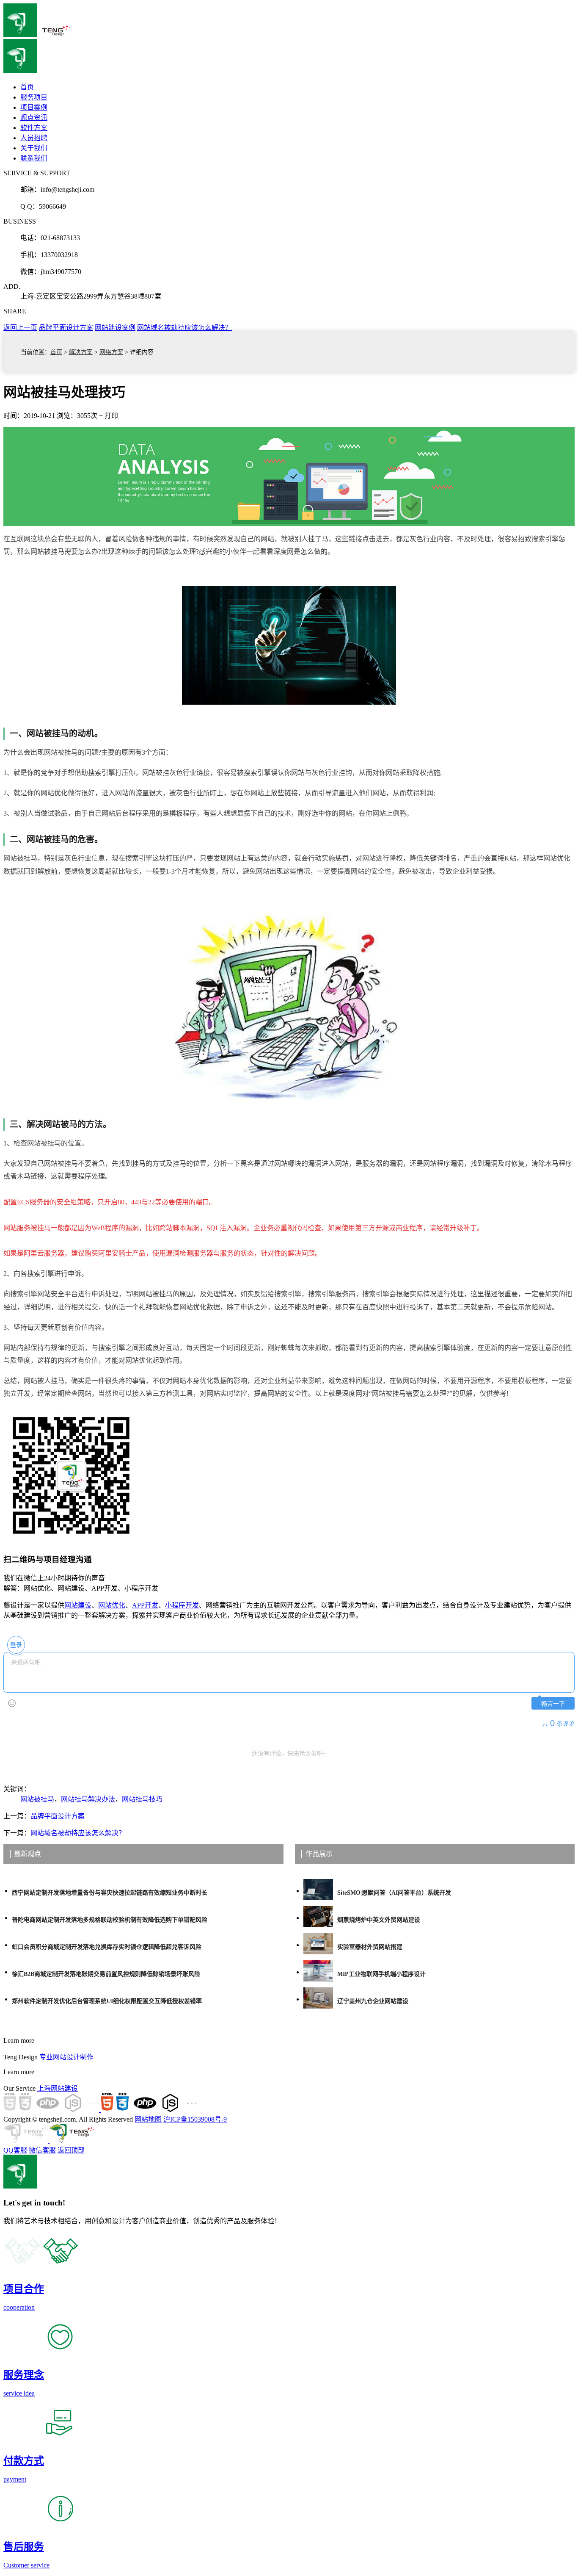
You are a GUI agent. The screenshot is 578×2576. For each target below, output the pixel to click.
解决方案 (81, 352)
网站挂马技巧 (142, 1799)
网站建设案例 (115, 328)
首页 (56, 352)
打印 (111, 416)
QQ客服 (15, 2150)
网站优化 (112, 1605)
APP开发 (145, 1605)
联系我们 (34, 158)
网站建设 (78, 1605)
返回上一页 (20, 328)
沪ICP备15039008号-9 (195, 2119)
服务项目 (34, 97)
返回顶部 (71, 2150)
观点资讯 (34, 118)
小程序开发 (182, 1605)
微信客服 (42, 2150)
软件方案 (34, 128)
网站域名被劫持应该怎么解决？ (184, 328)
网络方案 (111, 352)
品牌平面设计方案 (66, 328)
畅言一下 (553, 1704)
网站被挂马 (37, 1799)
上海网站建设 (58, 2088)
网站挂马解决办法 (88, 1799)
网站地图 (148, 2119)
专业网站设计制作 (66, 2057)
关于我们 (34, 148)
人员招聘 (34, 138)
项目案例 (34, 107)
